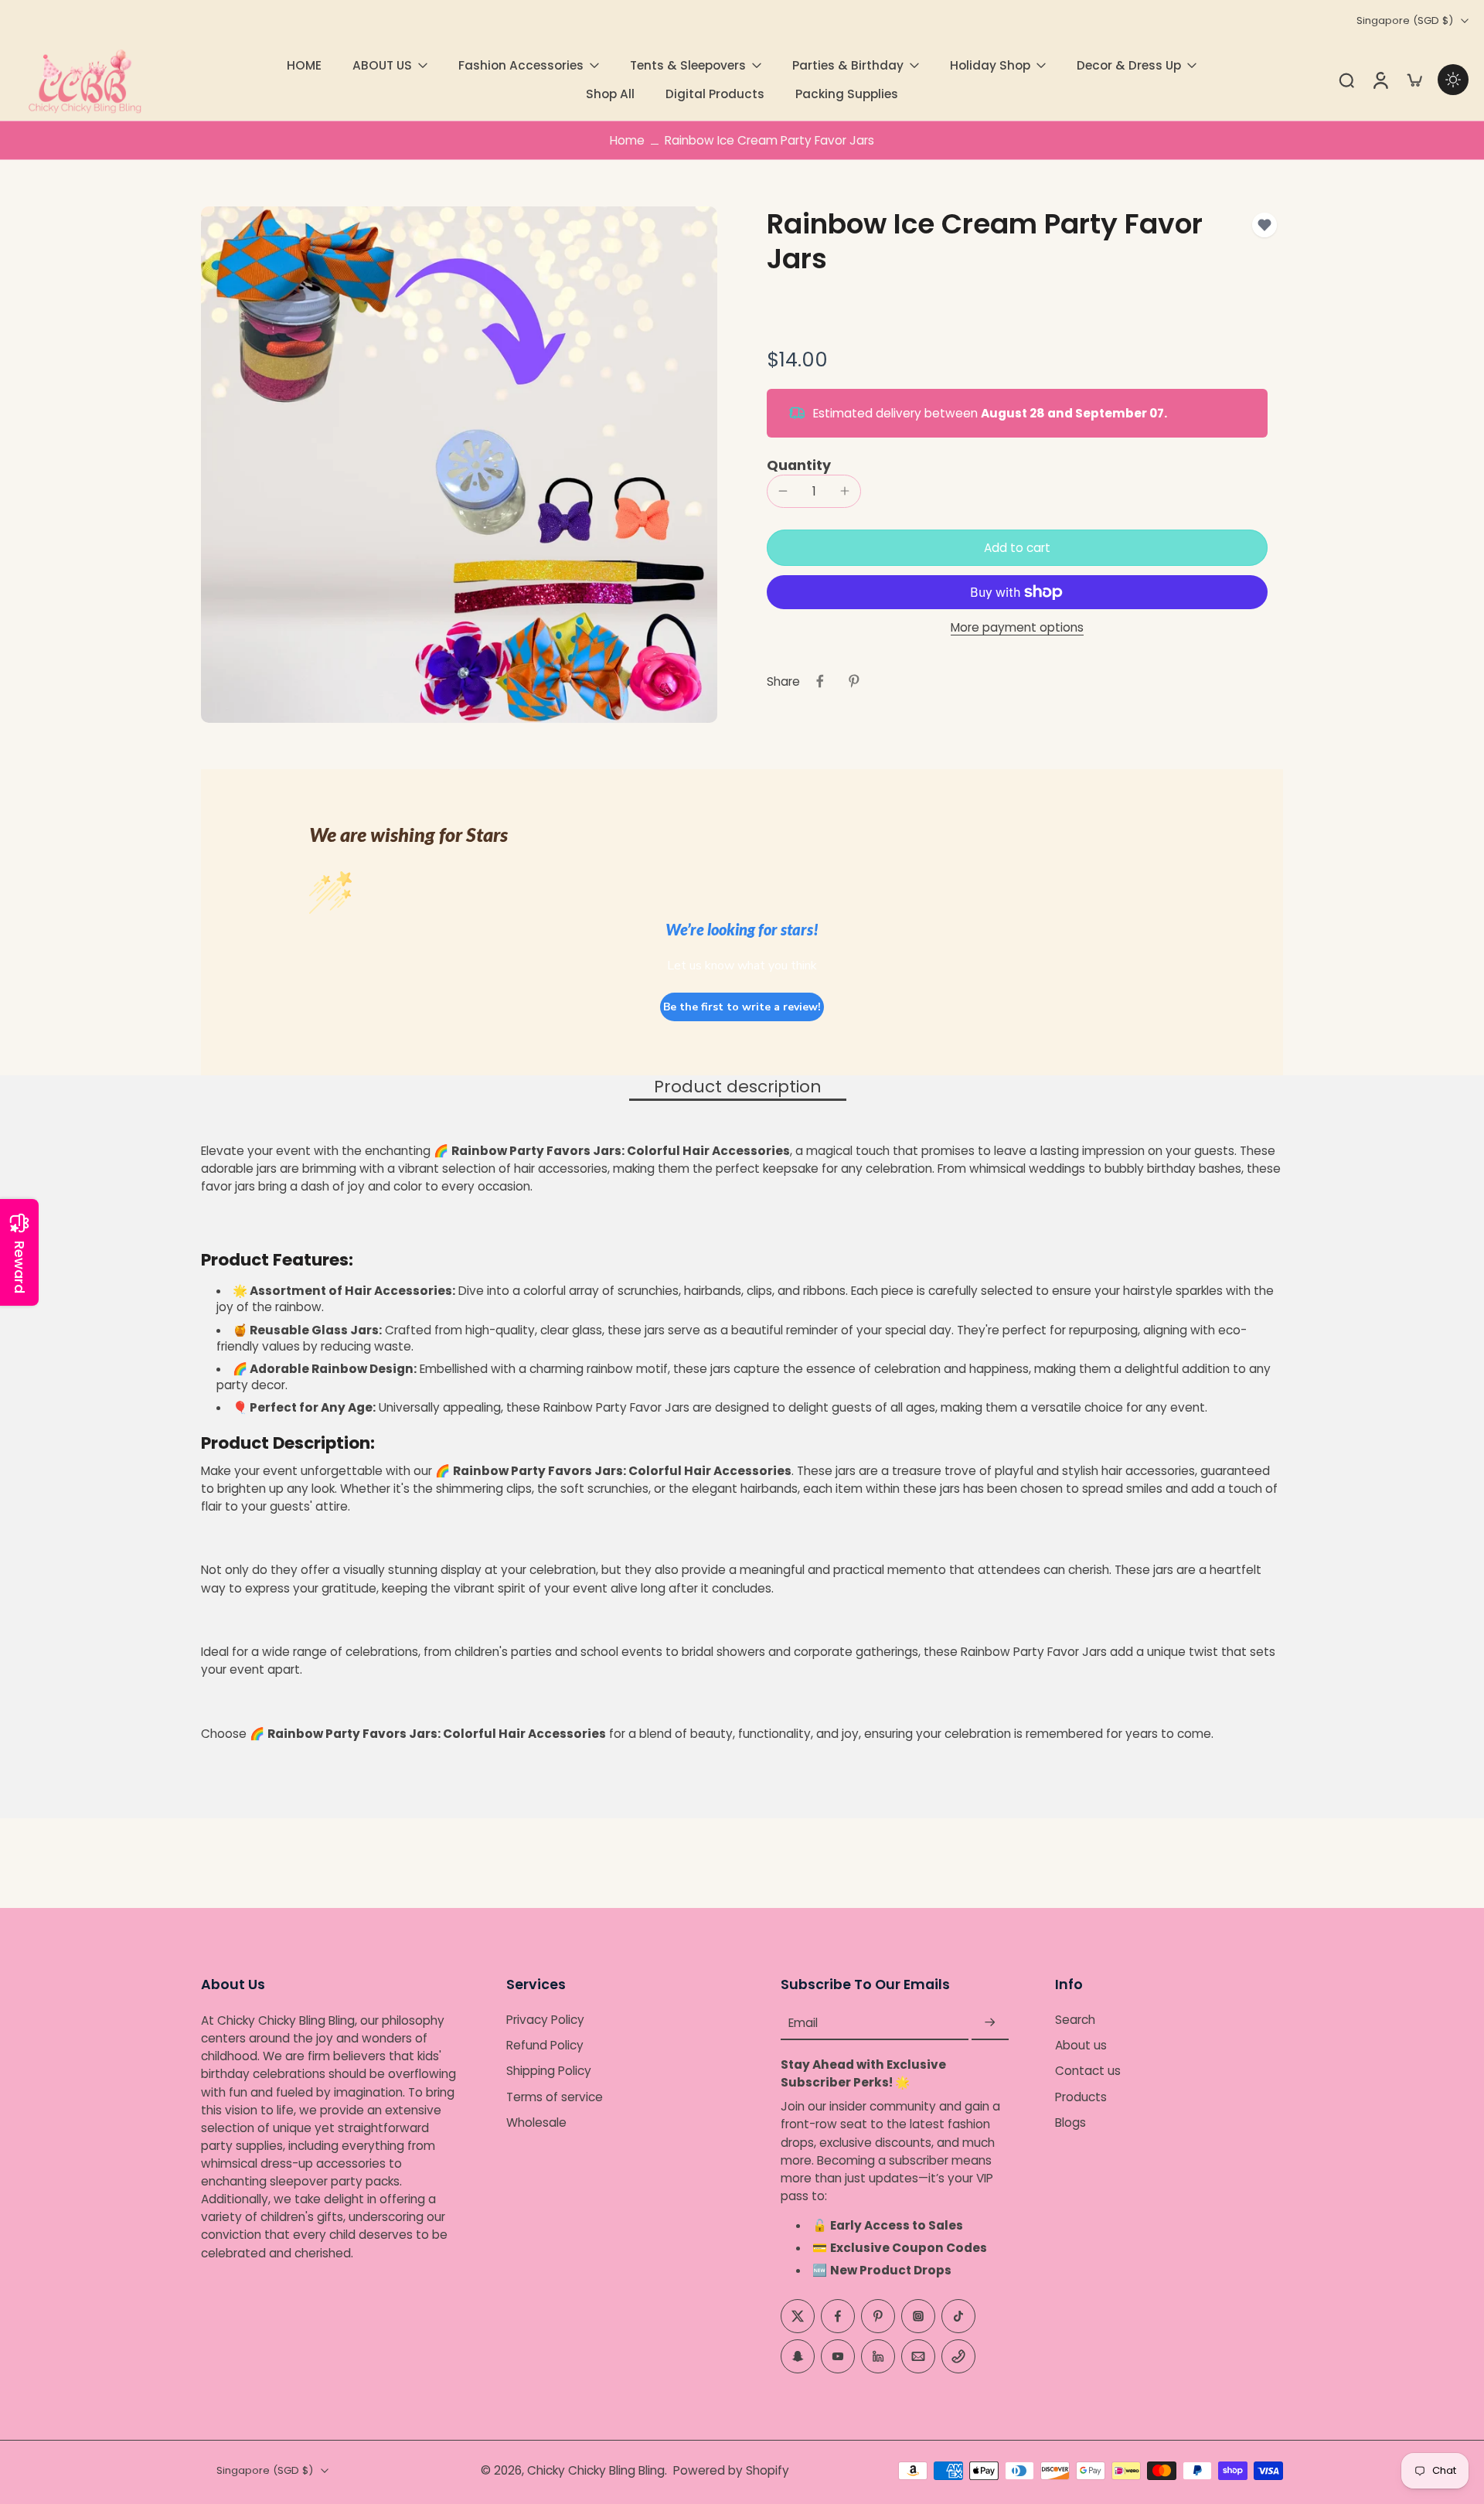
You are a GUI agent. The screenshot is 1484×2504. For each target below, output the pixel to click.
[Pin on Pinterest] (854, 681)
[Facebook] (838, 2316)
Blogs (1070, 2122)
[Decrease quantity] (783, 491)
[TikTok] (958, 2316)
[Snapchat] (798, 2356)
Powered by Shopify (731, 2470)
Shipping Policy (549, 2071)
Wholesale (536, 2122)
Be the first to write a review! (742, 1007)
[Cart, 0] (1414, 80)
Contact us (1088, 2071)
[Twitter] (798, 2316)
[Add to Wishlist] (1264, 225)
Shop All (610, 94)
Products (1081, 2097)
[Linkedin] (878, 2356)
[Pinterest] (878, 2316)
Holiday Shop (990, 65)
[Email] (918, 2356)
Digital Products (715, 94)
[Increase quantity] (845, 491)
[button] (1017, 548)
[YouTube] (838, 2356)
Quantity (799, 465)
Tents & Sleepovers (688, 65)
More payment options (1017, 629)
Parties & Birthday (848, 65)
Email (803, 2023)
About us (1081, 2046)
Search (1075, 2020)
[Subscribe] (990, 2023)
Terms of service (555, 2097)
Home (627, 140)
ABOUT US (382, 65)
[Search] (1346, 80)
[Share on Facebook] (820, 681)
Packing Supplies (847, 94)
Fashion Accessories (521, 65)
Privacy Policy (545, 2020)
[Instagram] (918, 2316)
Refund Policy (545, 2046)
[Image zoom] (459, 465)
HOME (304, 65)
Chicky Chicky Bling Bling (596, 2470)
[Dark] (1453, 80)
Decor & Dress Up (1129, 65)
